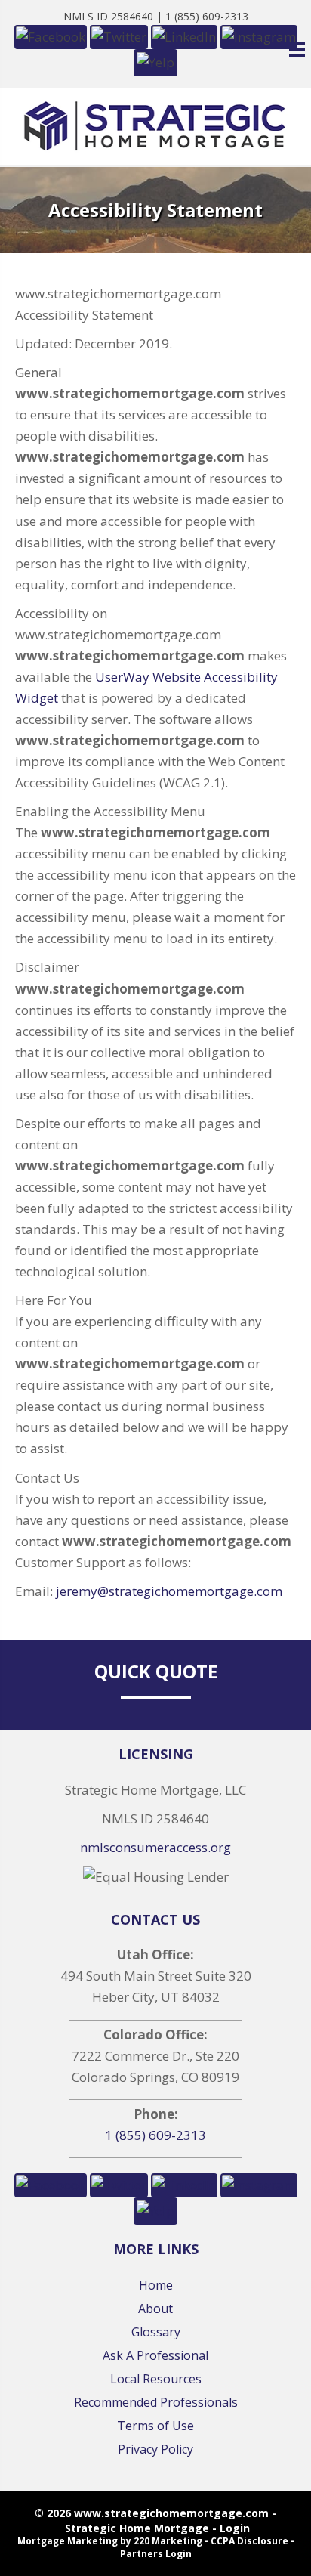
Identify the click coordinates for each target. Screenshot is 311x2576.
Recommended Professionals (156, 2402)
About (155, 2309)
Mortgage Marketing (68, 2541)
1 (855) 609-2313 (155, 2135)
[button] (51, 2183)
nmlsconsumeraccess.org (155, 1847)
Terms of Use (155, 2426)
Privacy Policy (155, 2449)
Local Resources (156, 2379)
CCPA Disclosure (249, 2541)
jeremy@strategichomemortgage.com (169, 1591)
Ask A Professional (155, 2355)
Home (156, 2285)
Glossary (156, 2332)
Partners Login (156, 2554)
